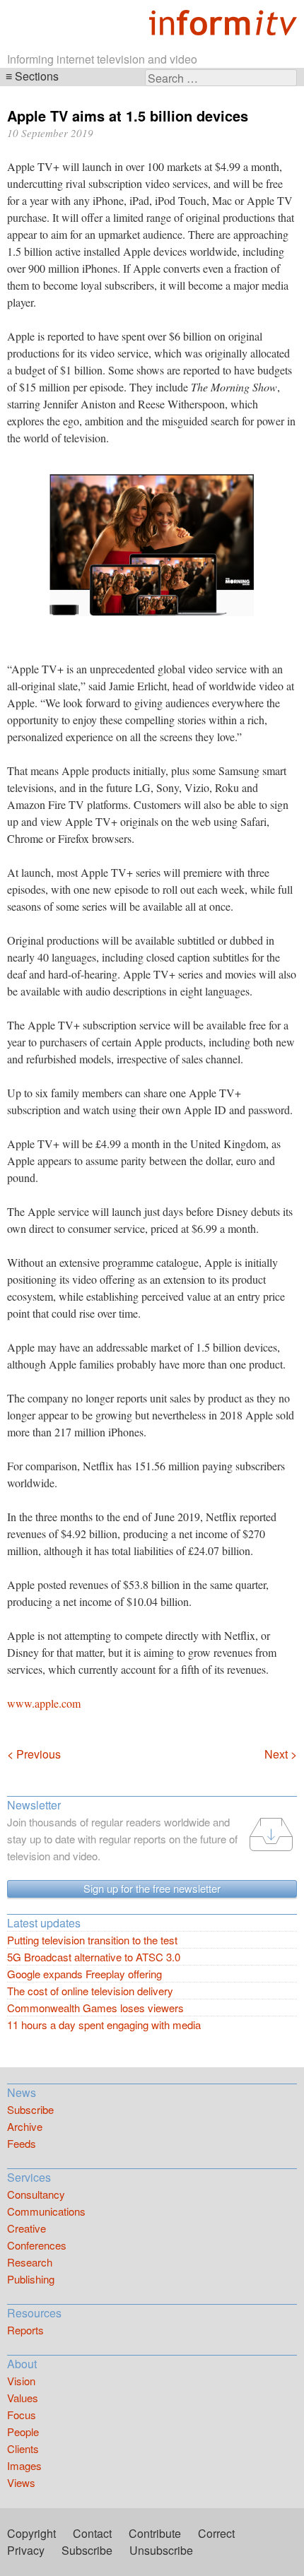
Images (24, 2465)
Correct (216, 2533)
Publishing (31, 2279)
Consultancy (36, 2194)
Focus (22, 2415)
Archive (25, 2126)
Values (23, 2398)
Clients (23, 2448)
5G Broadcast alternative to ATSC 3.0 (94, 1957)
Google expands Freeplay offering (84, 1974)
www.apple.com (44, 1703)
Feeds (22, 2143)
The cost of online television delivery (90, 1991)
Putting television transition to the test (92, 1940)
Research (30, 2262)
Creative (27, 2228)
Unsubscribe (161, 2550)
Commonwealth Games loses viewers (95, 2008)
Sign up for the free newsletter (152, 1888)
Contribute (155, 2533)
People (23, 2432)
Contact (92, 2533)
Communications (46, 2211)
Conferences (37, 2245)
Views (21, 2482)
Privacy (26, 2550)
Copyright (31, 2533)
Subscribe (30, 2109)
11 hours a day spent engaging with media (104, 2025)
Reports (25, 2330)
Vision (21, 2381)
